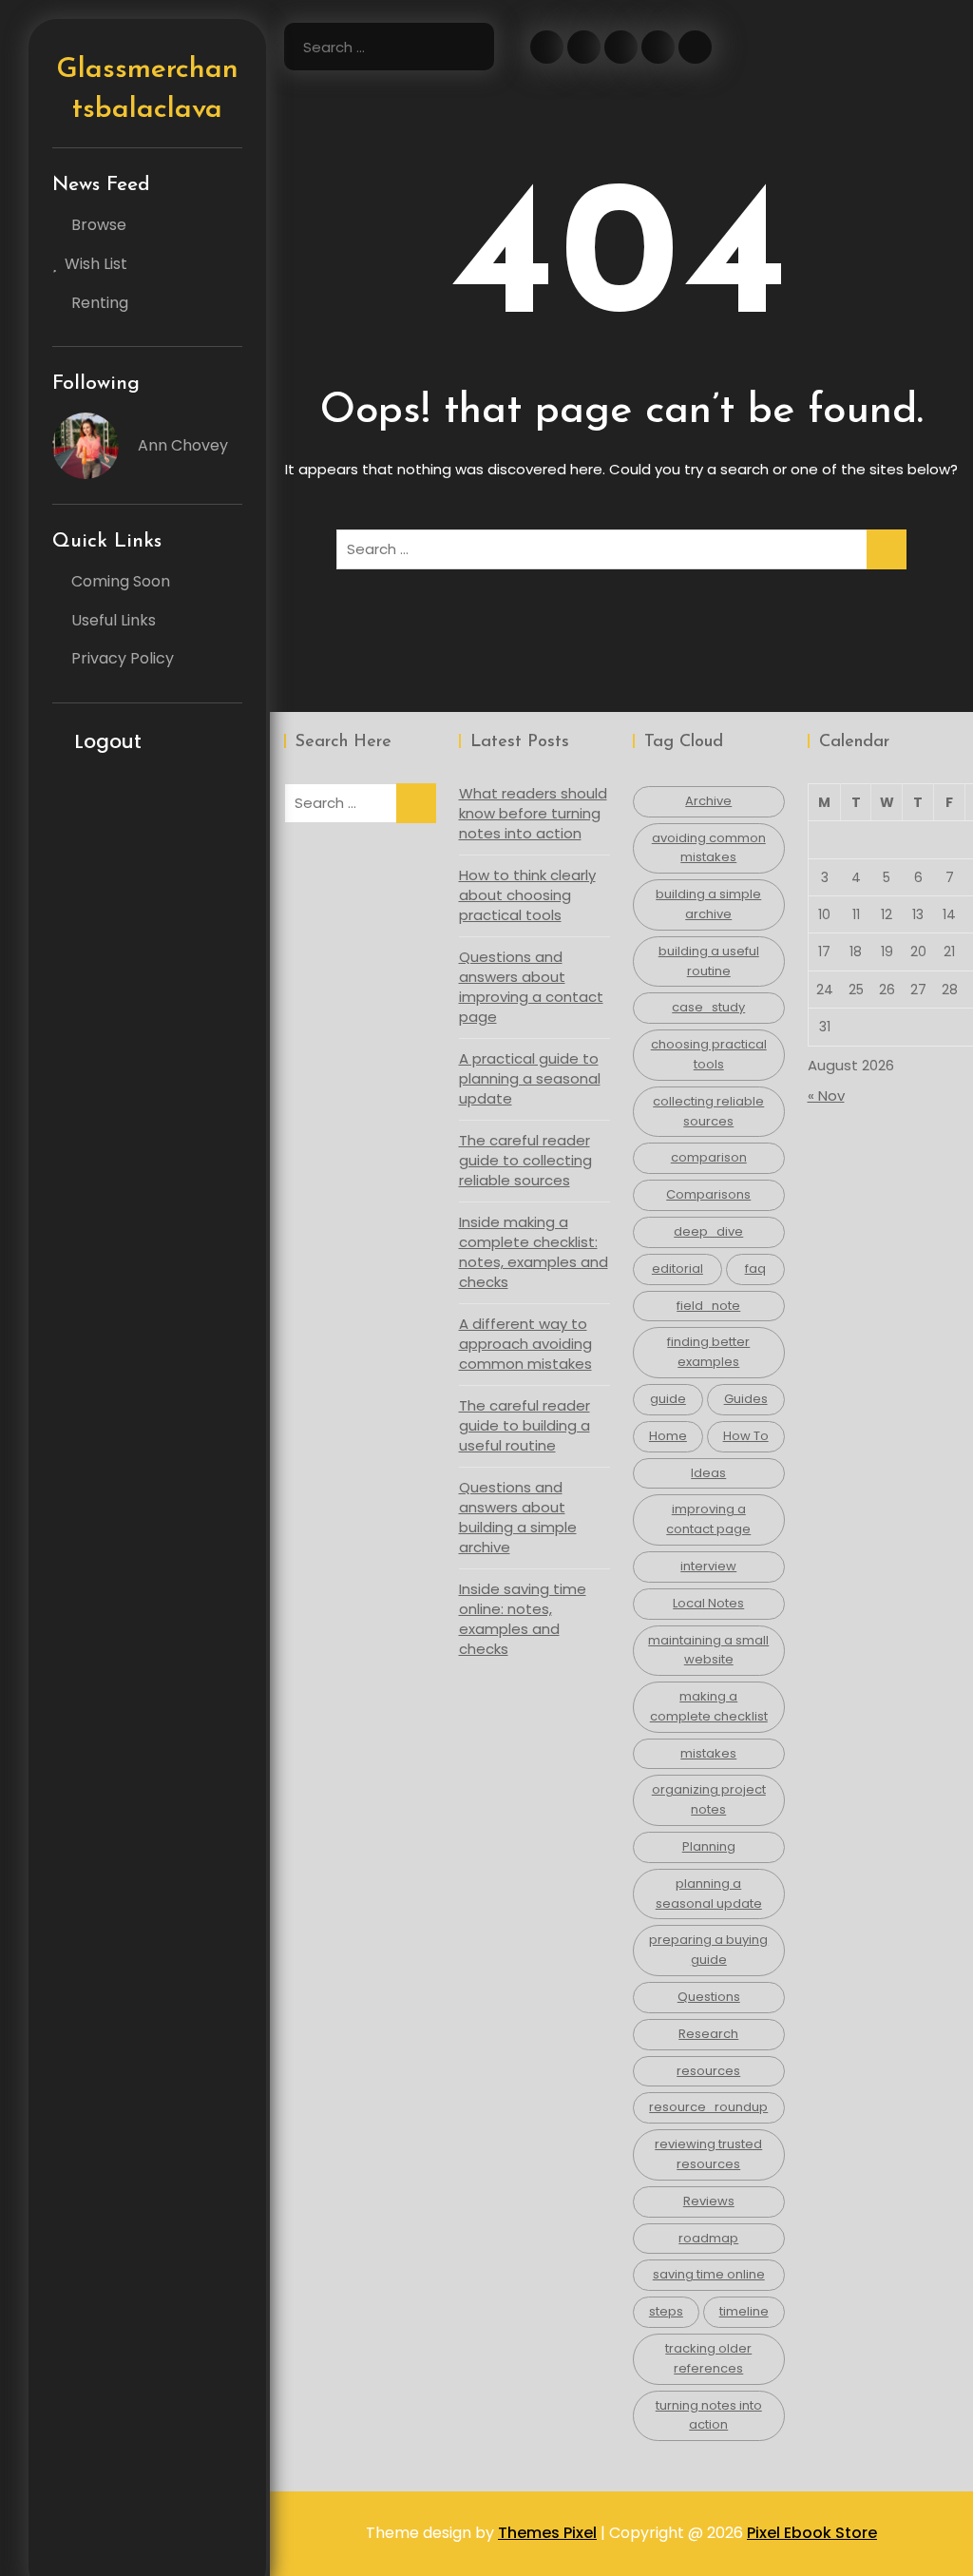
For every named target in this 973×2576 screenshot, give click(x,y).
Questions (709, 1997)
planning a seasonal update (709, 1894)
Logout (108, 741)
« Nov (826, 1096)
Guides (746, 1399)
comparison (709, 1157)
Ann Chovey (183, 445)
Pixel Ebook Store (812, 2533)
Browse (99, 225)
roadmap (708, 2238)
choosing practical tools (709, 1054)
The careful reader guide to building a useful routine (525, 1425)
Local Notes (708, 1603)
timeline (744, 2311)
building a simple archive (708, 904)
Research (708, 2034)
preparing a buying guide (708, 1950)
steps (666, 2311)
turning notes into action (709, 2415)
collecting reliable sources (708, 1111)
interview (708, 1566)
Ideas (708, 1473)
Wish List (96, 264)
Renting (100, 303)
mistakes (708, 1753)
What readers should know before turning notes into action (533, 813)
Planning (709, 1846)
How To (746, 1436)
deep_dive (708, 1231)
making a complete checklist (709, 1706)
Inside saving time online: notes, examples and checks (523, 1619)
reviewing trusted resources (708, 2154)
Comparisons (708, 1194)
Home (668, 1436)
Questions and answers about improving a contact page (531, 987)
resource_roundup (708, 2107)
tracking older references (708, 2358)
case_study (708, 1007)
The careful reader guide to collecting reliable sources (525, 1160)
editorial (677, 1269)
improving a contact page (708, 1519)
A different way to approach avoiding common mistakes (525, 1344)
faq (755, 1269)
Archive (708, 801)
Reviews (709, 2201)
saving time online (709, 2274)
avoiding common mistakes (709, 848)
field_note (708, 1306)
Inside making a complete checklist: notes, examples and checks (534, 1252)
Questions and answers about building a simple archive (518, 1517)
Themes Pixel (547, 2533)
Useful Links (114, 620)
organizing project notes (709, 1799)
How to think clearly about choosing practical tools (527, 895)
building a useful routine (709, 961)
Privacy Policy (123, 658)
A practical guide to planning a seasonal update (530, 1078)
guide (668, 1399)
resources (708, 2071)
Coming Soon (121, 581)
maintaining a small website (708, 1650)
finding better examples (708, 1352)
